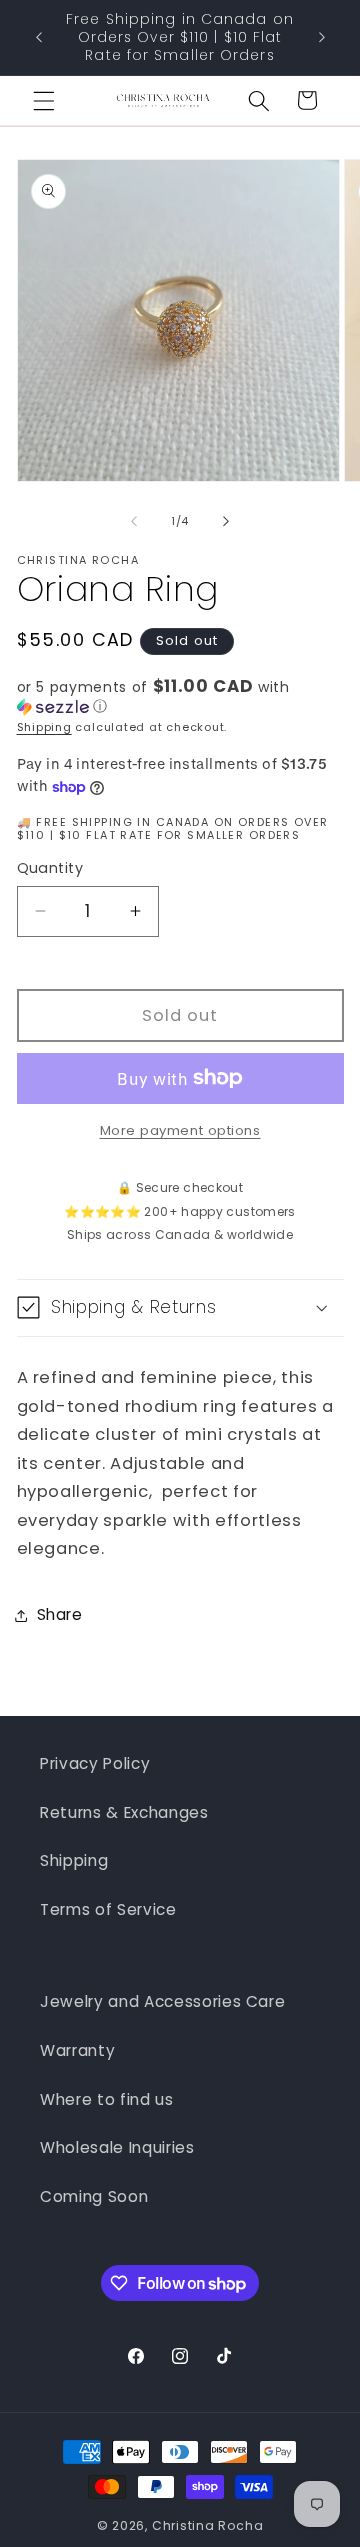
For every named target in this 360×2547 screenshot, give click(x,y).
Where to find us (107, 2099)
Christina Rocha (208, 2525)
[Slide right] (226, 521)
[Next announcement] (322, 38)
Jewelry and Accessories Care (162, 2001)
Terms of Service (108, 1909)
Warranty (77, 2050)
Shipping (44, 727)
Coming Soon (94, 2196)
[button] (44, 100)
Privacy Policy (95, 1763)
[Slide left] (134, 521)
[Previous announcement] (39, 38)
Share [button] (60, 1614)
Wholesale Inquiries (117, 2147)
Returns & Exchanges (124, 1812)
